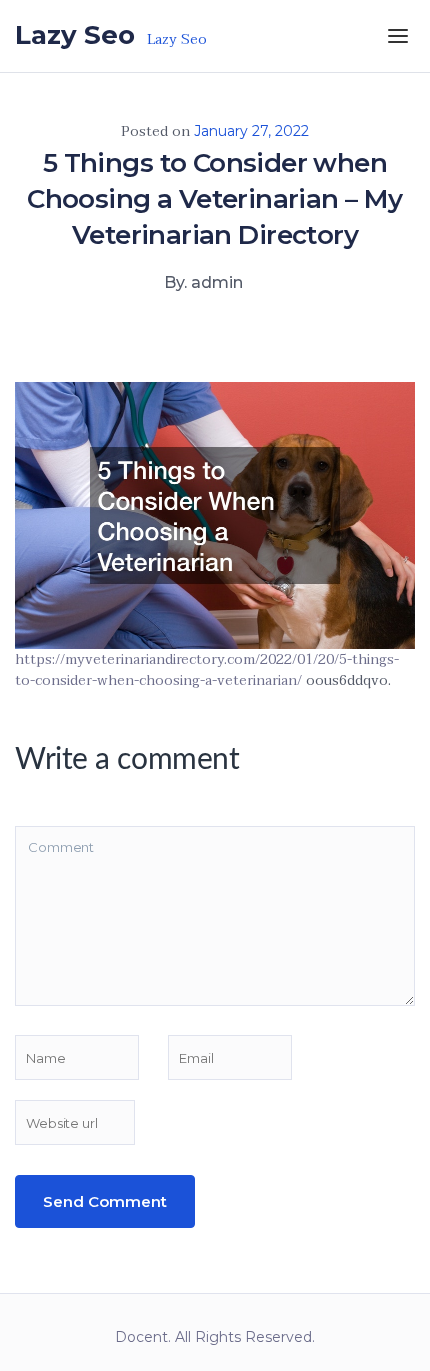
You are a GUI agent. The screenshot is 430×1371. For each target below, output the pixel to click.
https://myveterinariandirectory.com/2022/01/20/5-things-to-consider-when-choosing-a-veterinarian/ (207, 670)
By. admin (203, 282)
